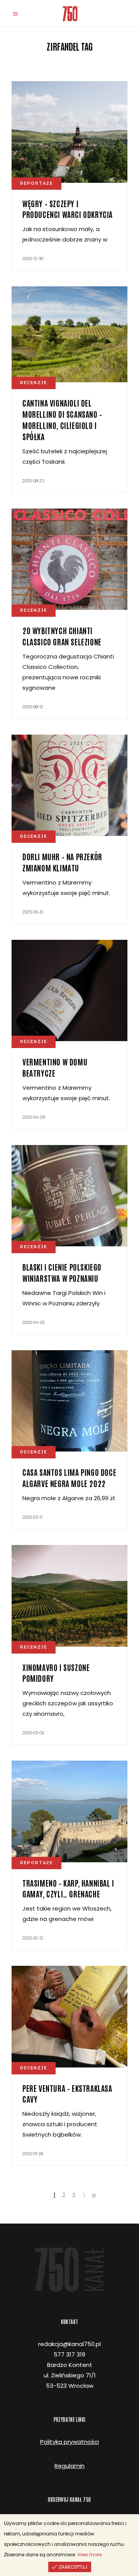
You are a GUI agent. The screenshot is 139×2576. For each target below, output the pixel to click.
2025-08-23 (33, 481)
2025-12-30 (33, 259)
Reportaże (36, 183)
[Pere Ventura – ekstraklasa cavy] (69, 2017)
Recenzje (34, 383)
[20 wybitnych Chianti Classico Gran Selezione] (69, 559)
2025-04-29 (34, 1117)
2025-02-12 (33, 1938)
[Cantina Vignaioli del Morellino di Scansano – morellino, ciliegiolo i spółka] (69, 334)
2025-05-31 (33, 912)
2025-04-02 (34, 1322)
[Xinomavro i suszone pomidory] (69, 1596)
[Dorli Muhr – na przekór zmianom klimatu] (69, 785)
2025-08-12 (33, 707)
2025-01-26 (33, 2154)
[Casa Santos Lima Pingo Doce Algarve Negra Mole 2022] (69, 1401)
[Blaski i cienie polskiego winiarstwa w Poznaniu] (69, 1196)
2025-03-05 (33, 1733)
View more (89, 2555)
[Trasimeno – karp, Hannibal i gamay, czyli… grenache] (69, 1811)
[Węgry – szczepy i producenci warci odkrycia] (69, 132)
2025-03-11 (32, 1517)
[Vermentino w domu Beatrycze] (69, 991)
